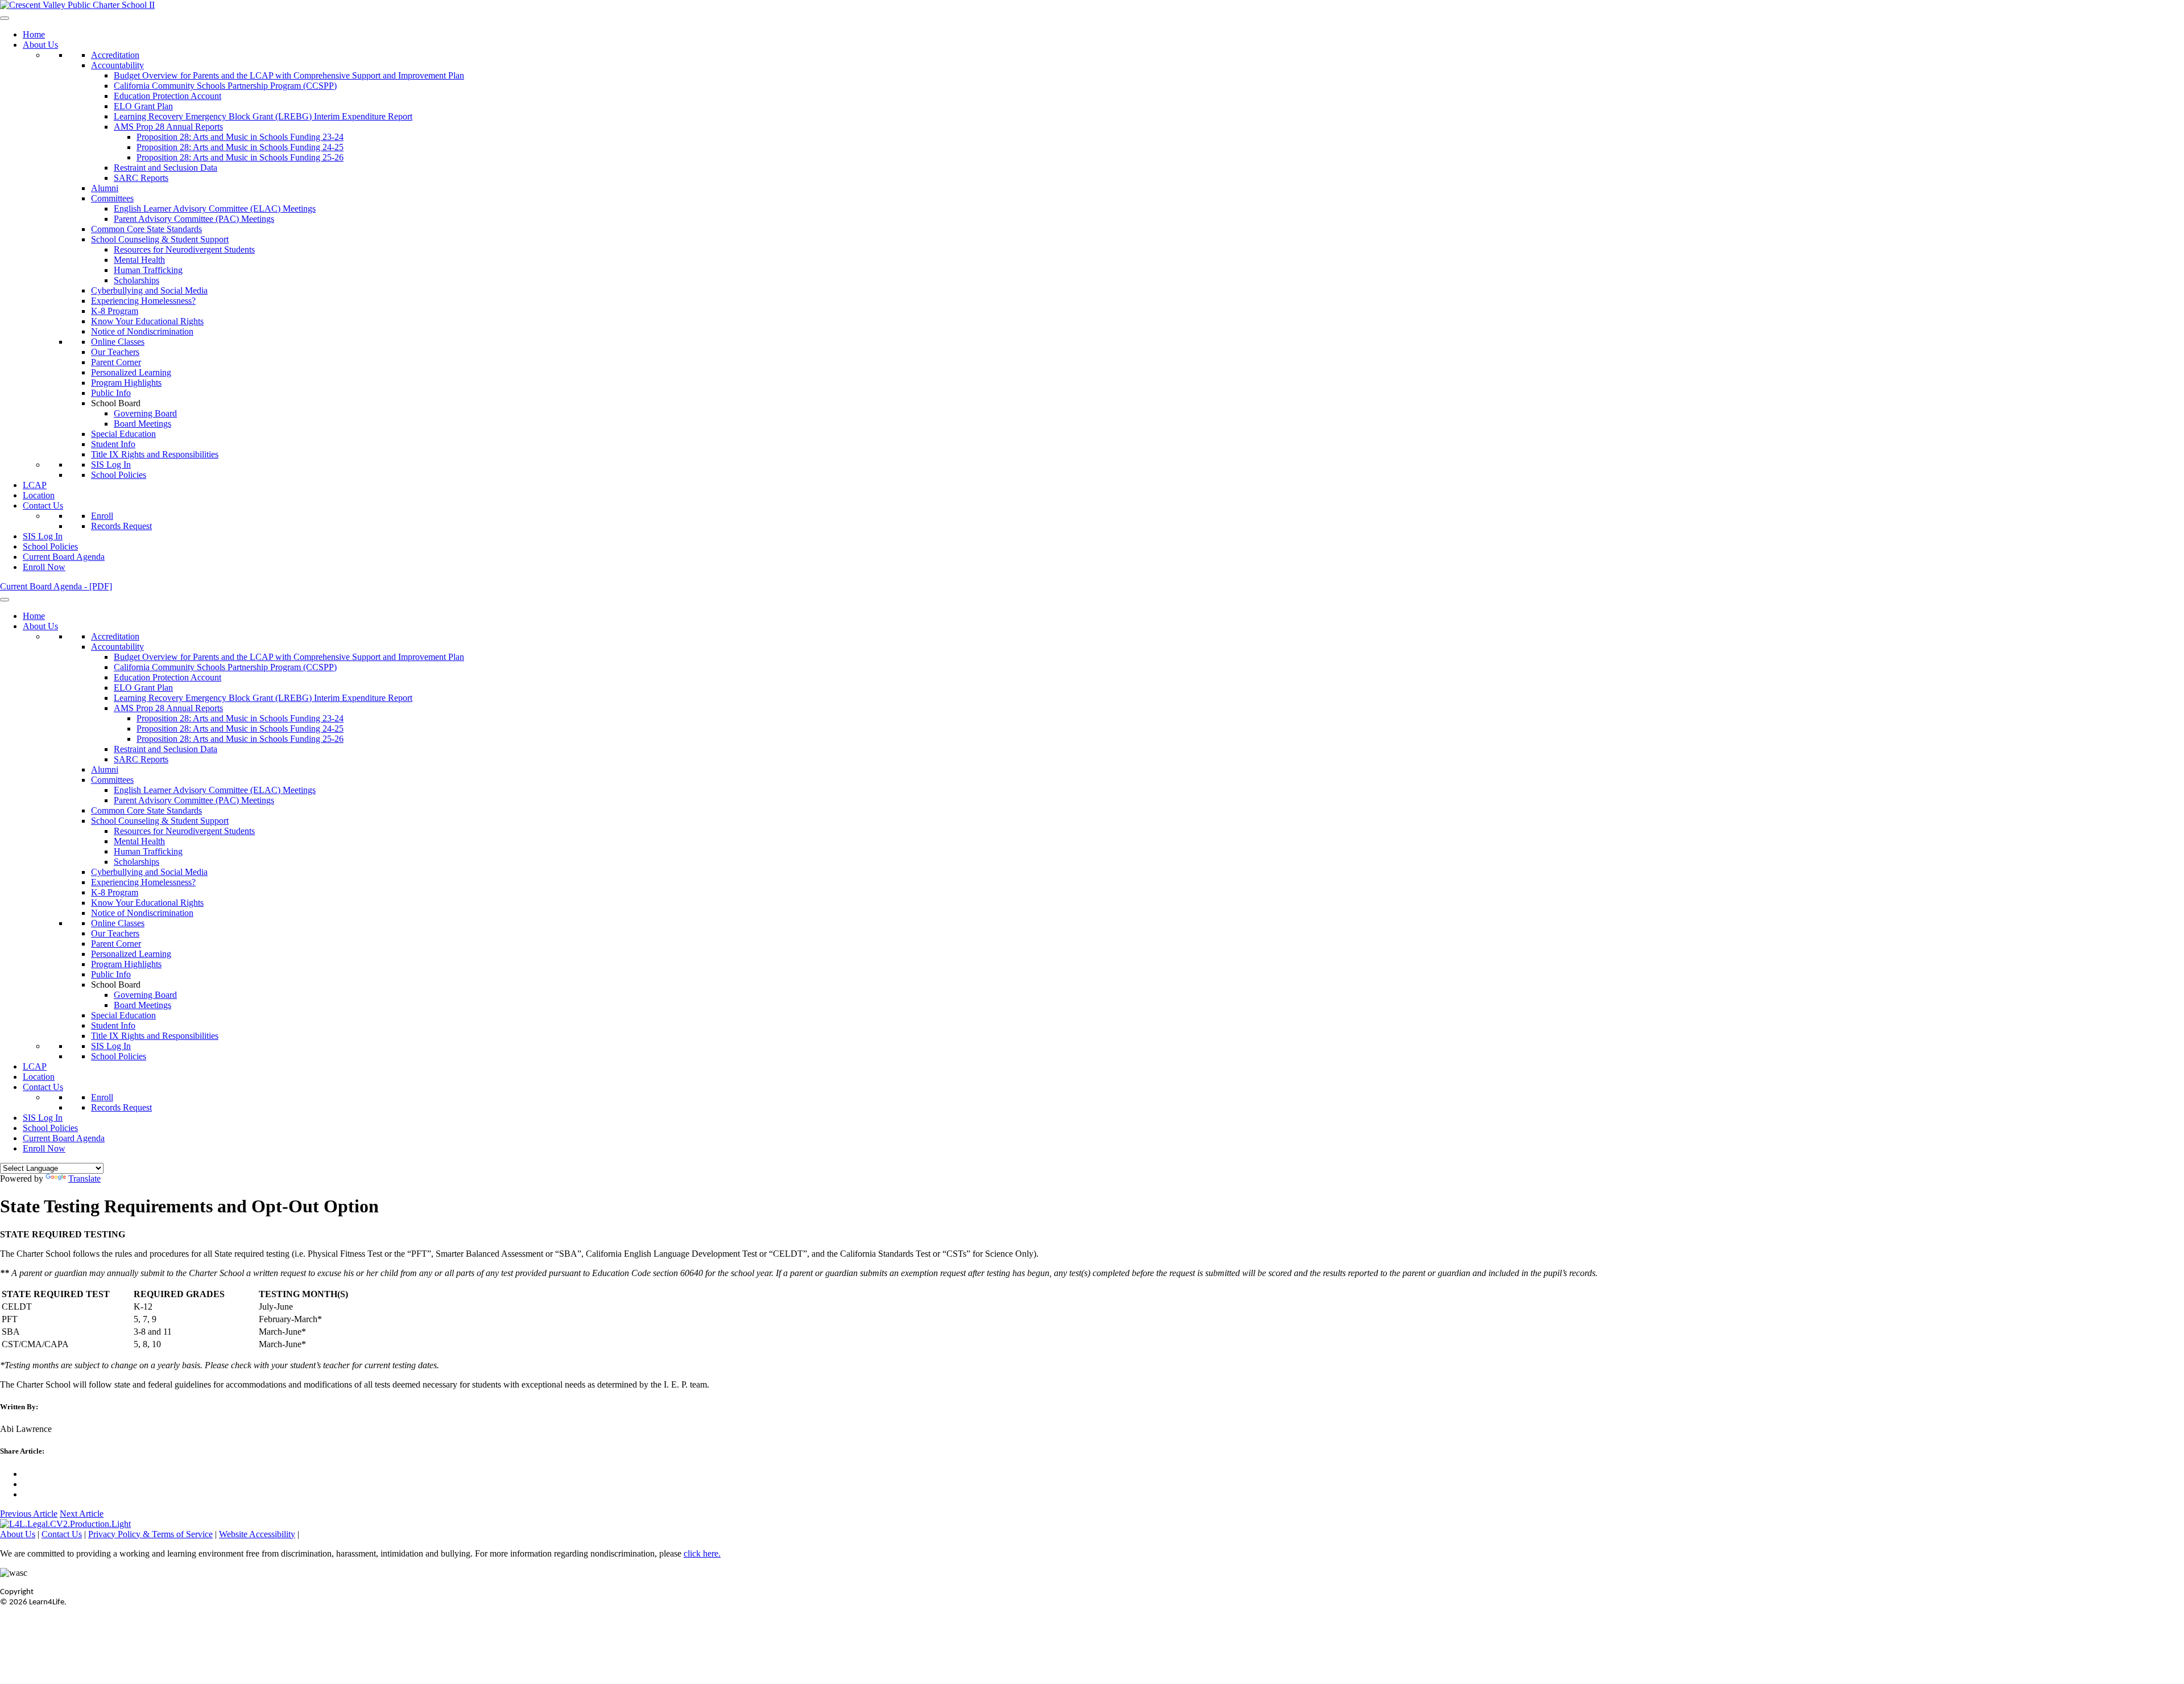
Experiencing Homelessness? (143, 301)
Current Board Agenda (64, 557)
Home (34, 34)
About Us (40, 45)
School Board (116, 403)
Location (39, 495)
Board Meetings (142, 424)
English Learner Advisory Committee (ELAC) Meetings (215, 209)
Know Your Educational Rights (147, 321)
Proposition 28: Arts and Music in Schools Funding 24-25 (240, 147)
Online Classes (118, 342)
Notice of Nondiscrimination (142, 331)
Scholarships (136, 280)
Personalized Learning (131, 372)
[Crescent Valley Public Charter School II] (77, 5)
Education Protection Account (167, 96)
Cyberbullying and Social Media (149, 290)
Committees (112, 198)
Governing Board (145, 413)
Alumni (105, 188)
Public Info (111, 393)
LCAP (35, 485)
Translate (84, 1179)
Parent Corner (116, 362)
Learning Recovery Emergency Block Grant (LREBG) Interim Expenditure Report (263, 116)
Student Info (113, 444)
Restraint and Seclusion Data (166, 168)
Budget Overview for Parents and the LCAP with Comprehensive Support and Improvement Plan (289, 75)
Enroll (102, 516)
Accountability (117, 65)
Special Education (123, 434)
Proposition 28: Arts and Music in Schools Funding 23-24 (240, 137)
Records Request (121, 526)
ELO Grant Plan (143, 106)
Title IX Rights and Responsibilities (155, 454)
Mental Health (139, 260)
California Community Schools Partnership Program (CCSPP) (225, 86)
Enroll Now (44, 567)
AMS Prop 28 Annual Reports (168, 127)
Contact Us (43, 505)
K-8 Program (115, 311)
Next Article (82, 1514)
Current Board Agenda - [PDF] (56, 586)
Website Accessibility (257, 1534)
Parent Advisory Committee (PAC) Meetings (194, 219)
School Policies (119, 475)
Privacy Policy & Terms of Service (150, 1534)
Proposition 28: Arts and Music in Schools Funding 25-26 (240, 157)
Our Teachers (115, 352)
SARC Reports (141, 178)
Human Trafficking (148, 270)
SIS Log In (111, 465)
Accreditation (115, 55)
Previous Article (29, 1514)
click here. (702, 1553)
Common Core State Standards (146, 229)
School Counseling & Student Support (160, 239)
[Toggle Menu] (5, 18)
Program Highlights (126, 383)
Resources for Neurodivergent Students (184, 249)
